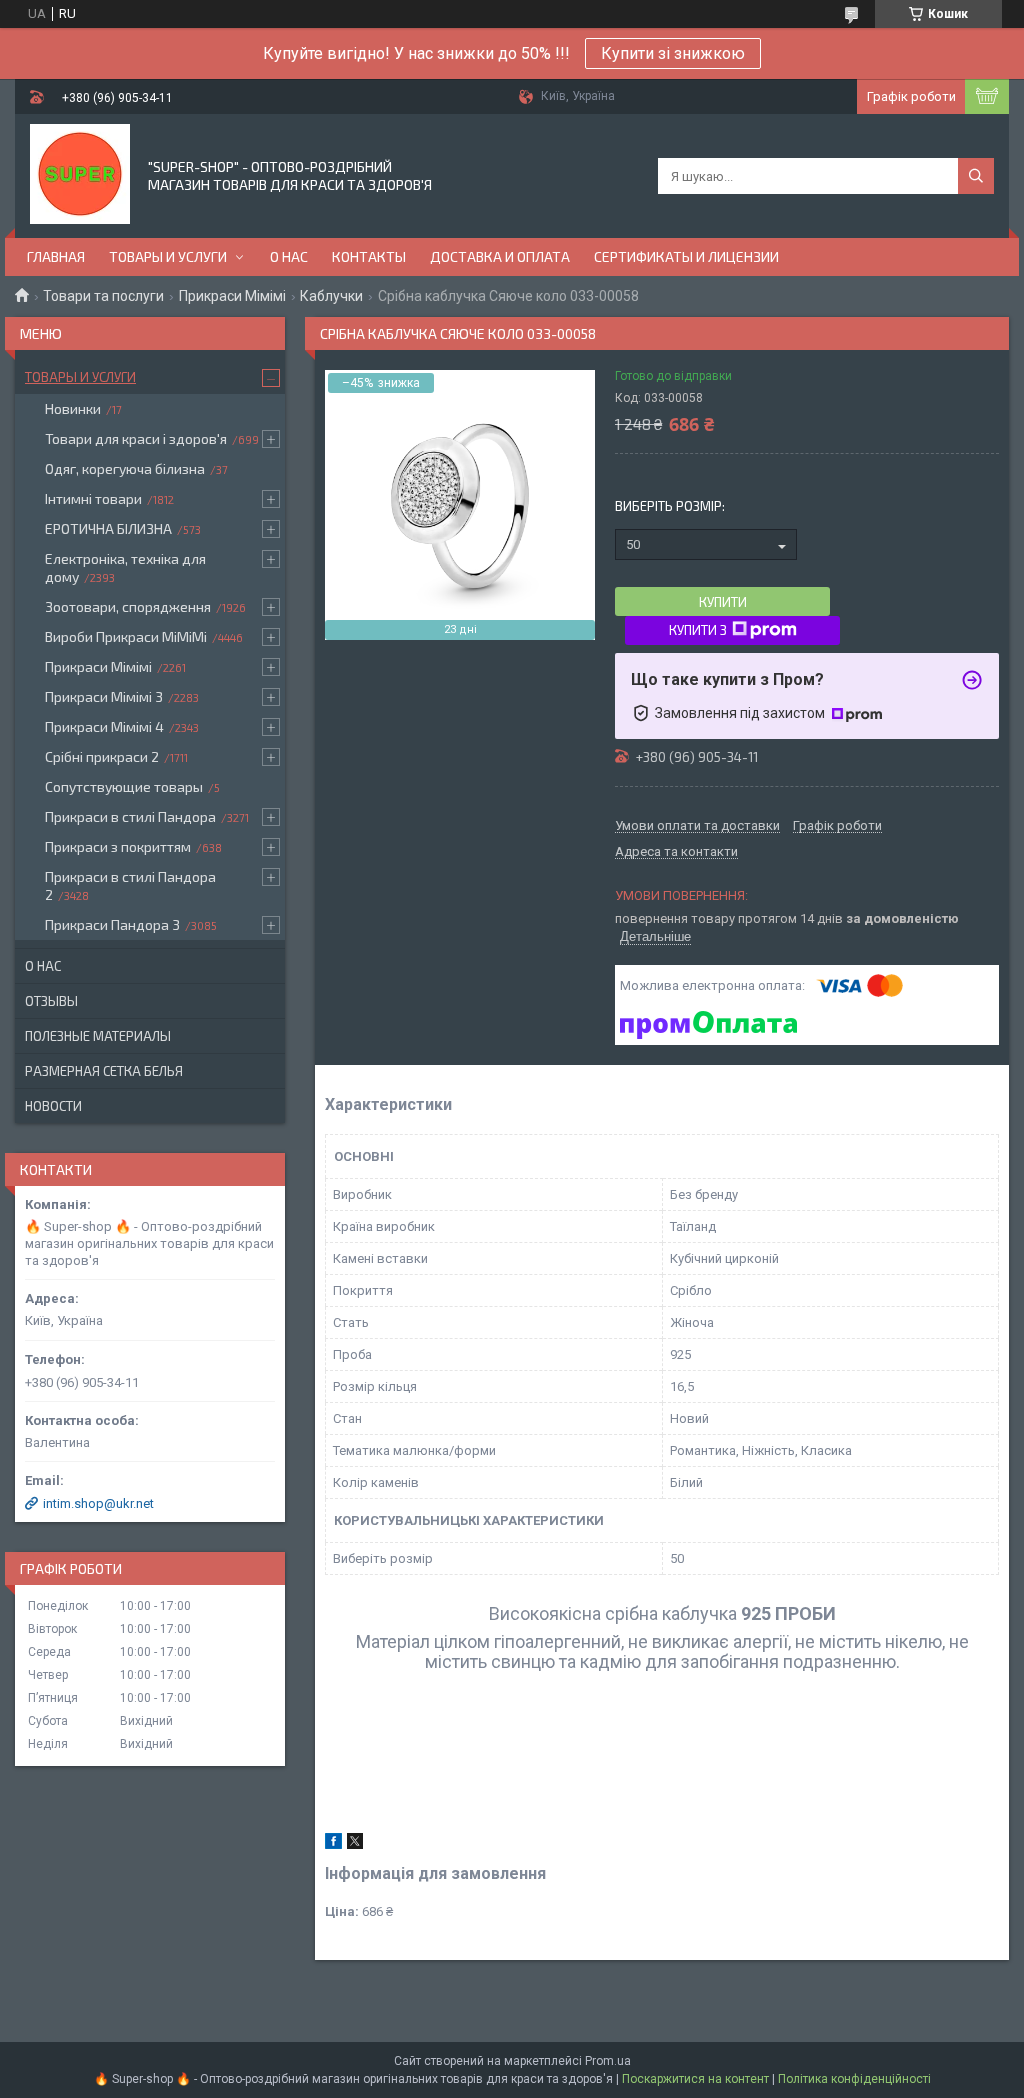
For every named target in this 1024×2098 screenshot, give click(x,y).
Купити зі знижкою (673, 53)
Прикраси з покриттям (118, 846)
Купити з (698, 630)
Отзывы (51, 1001)
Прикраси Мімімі (232, 296)
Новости (53, 1106)
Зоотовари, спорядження (128, 606)
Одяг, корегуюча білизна (125, 468)
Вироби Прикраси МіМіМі (126, 636)
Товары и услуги (168, 256)
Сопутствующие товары (124, 786)
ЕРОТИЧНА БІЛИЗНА (108, 528)
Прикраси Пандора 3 (112, 924)
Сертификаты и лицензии (686, 256)
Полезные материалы (98, 1036)
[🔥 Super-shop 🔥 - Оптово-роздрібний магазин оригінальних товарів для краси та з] (80, 174)
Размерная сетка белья (104, 1071)
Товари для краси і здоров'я (136, 438)
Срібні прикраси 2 (102, 756)
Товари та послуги (103, 296)
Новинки (73, 408)
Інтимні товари (93, 498)
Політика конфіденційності (854, 2079)
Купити (723, 602)
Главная (56, 256)
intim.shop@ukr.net (98, 1503)
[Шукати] (976, 176)
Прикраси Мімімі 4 (104, 726)
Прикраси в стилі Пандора (130, 816)
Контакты (369, 256)
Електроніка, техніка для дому (125, 567)
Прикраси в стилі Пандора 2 (130, 885)
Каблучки (331, 296)
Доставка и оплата (500, 256)
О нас (289, 256)
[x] (355, 1844)
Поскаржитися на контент (695, 2079)
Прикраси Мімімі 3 (104, 696)
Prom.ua (608, 2061)
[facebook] (333, 1844)
